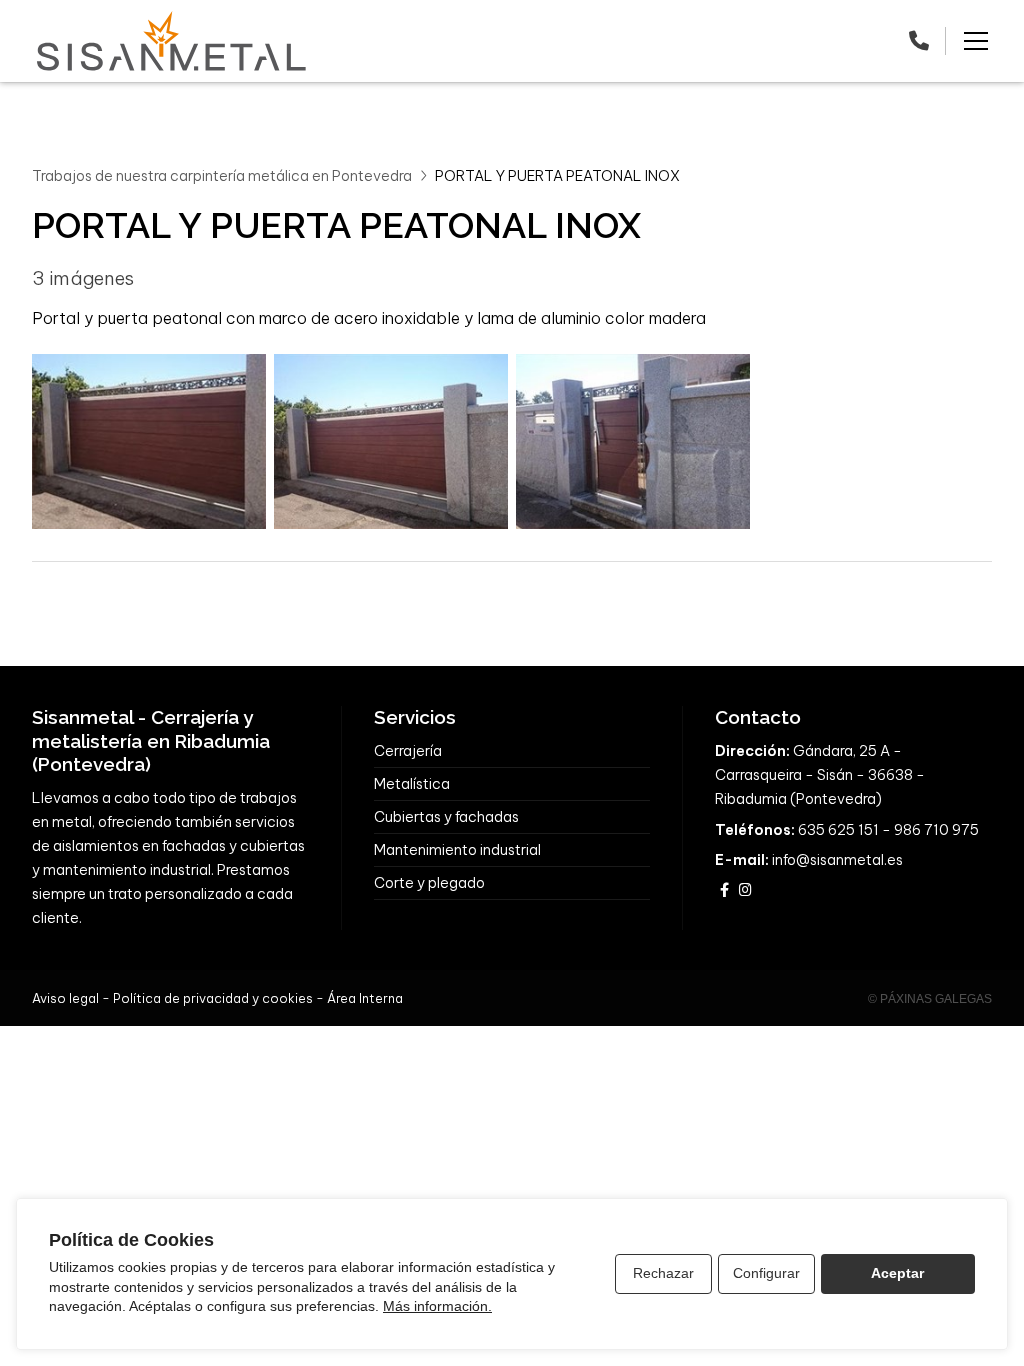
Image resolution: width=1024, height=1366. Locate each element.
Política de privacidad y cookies (213, 998)
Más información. (437, 1306)
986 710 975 (936, 830)
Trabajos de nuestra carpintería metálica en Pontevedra (222, 176)
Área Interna (365, 998)
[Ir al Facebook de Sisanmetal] (724, 890)
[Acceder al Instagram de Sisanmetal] (745, 890)
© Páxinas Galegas (930, 999)
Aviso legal (65, 998)
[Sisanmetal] (172, 41)
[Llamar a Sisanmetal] (919, 41)
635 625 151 (838, 830)
